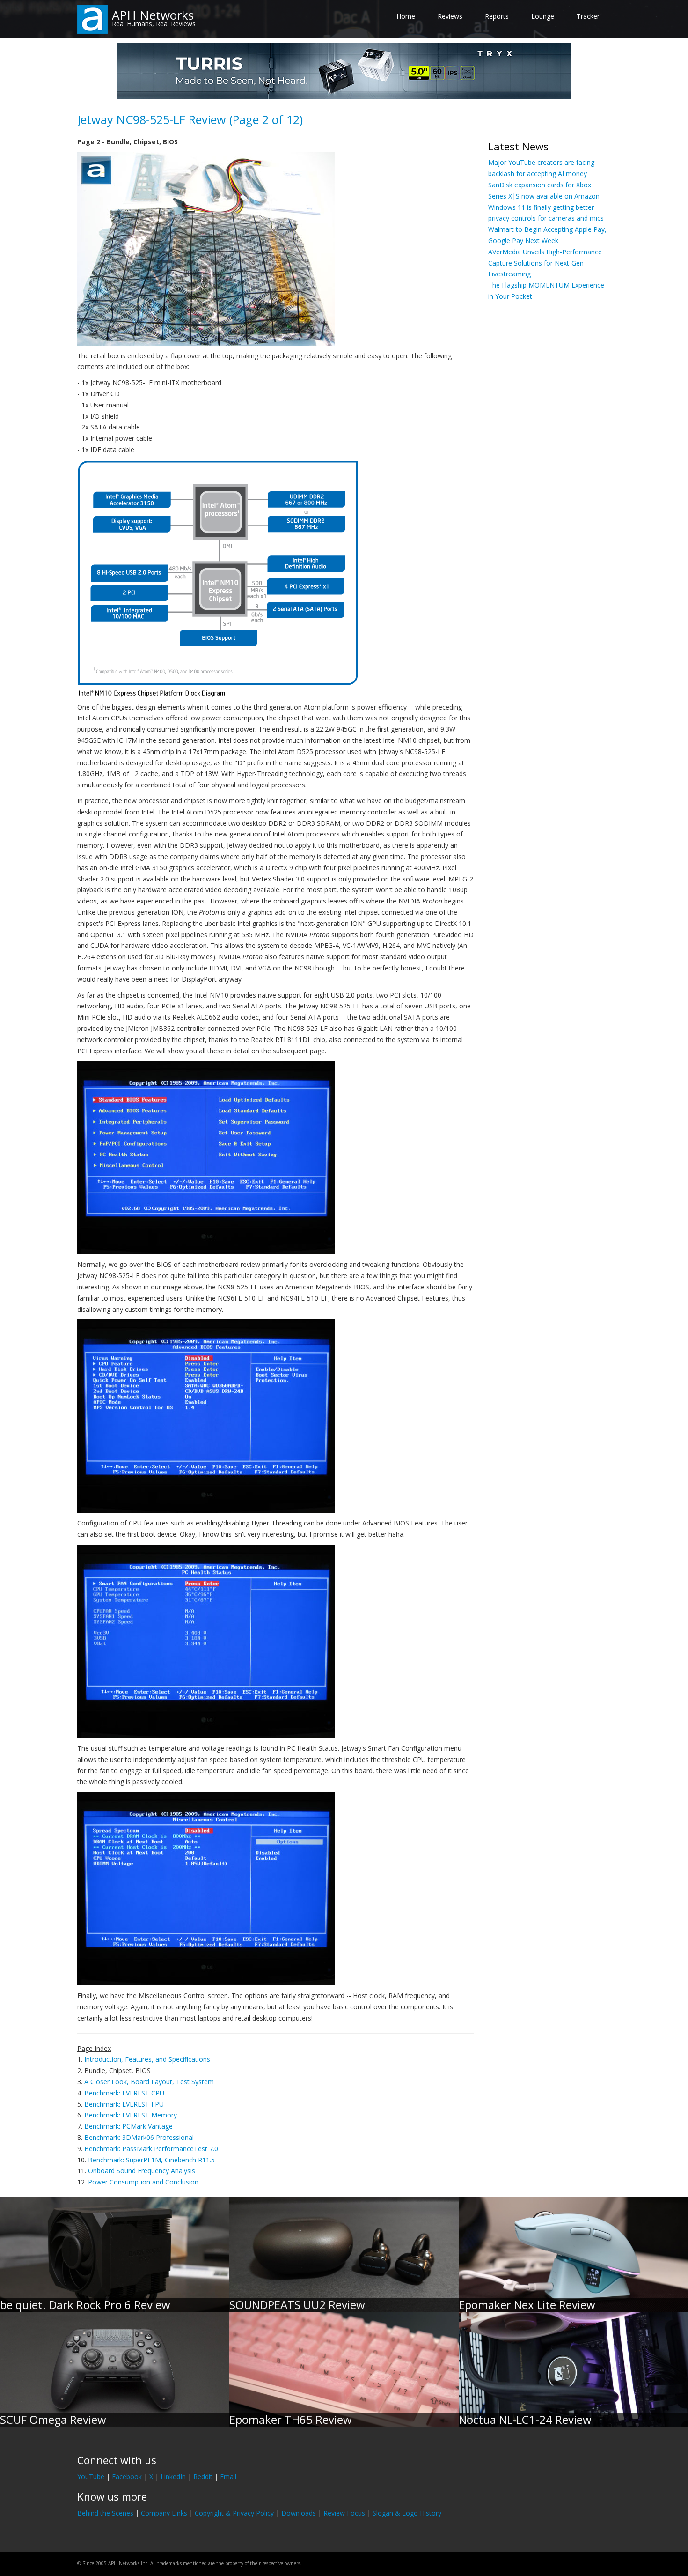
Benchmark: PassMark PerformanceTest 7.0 (151, 2149)
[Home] (92, 19)
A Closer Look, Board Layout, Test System (149, 2082)
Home (406, 16)
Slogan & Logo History (407, 2513)
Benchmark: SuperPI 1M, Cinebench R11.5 (151, 2160)
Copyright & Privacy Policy (234, 2513)
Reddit (203, 2476)
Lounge (543, 16)
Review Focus (344, 2513)
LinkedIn (173, 2476)
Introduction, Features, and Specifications (147, 2059)
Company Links (164, 2513)
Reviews (450, 16)
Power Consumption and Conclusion (143, 2182)
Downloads (299, 2513)
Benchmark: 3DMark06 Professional (139, 2137)
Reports (497, 16)
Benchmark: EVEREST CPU (124, 2093)
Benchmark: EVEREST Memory (131, 2115)
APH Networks (153, 15)
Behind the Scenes (105, 2513)
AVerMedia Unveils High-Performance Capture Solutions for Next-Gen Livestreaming (545, 263)
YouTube (91, 2476)
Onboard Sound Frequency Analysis (142, 2171)
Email (228, 2476)
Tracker (588, 16)
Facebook (127, 2476)
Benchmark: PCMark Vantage (128, 2126)
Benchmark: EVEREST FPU (124, 2104)
